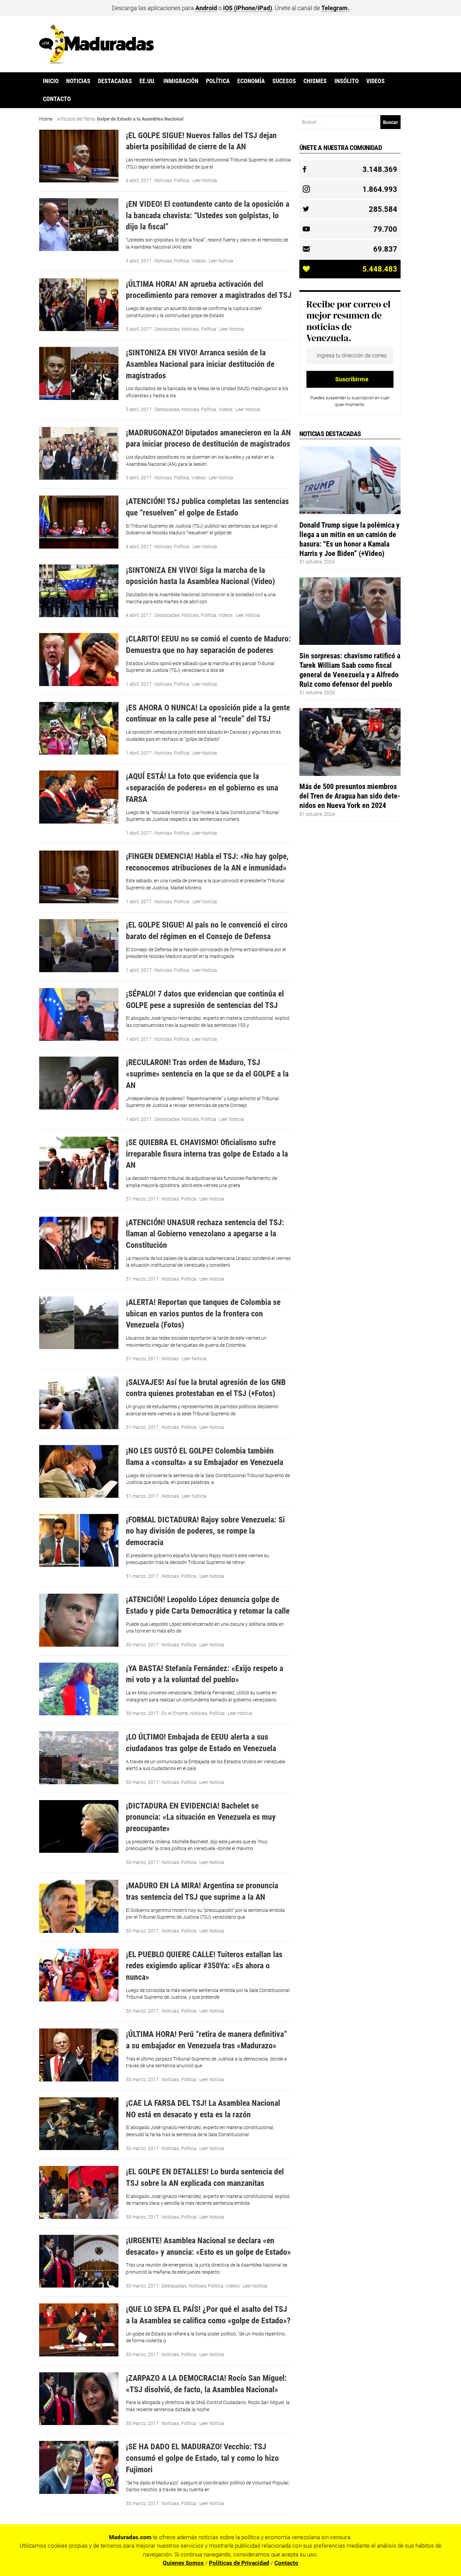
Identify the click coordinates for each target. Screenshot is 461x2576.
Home (46, 119)
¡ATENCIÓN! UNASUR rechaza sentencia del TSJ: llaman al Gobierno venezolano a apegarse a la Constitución (205, 1234)
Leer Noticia (205, 180)
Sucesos (284, 81)
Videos (375, 81)
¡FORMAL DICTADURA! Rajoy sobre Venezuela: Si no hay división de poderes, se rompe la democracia (205, 1531)
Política (218, 81)
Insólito (347, 81)
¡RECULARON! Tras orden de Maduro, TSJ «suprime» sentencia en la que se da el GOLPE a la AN (207, 1074)
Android (206, 8)
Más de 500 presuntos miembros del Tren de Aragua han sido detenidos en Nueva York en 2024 (350, 796)
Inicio (51, 81)
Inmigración (181, 81)
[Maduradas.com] (97, 62)
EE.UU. (147, 81)
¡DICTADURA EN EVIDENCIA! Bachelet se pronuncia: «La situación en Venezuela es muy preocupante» (201, 1817)
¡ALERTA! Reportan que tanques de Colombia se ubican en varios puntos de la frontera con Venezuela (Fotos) (203, 1313)
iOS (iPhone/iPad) (248, 8)
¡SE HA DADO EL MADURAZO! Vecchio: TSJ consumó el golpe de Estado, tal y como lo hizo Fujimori (202, 2458)
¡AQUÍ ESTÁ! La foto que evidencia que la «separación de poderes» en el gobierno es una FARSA (202, 787)
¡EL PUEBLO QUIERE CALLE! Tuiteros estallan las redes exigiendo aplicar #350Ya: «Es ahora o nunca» (204, 1966)
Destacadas (115, 81)
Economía (251, 81)
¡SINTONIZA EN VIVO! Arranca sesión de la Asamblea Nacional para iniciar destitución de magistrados (200, 364)
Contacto (57, 99)
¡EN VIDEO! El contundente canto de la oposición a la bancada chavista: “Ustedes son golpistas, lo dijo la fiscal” (208, 215)
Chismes (315, 81)
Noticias (78, 81)
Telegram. (335, 8)
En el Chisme (175, 1713)
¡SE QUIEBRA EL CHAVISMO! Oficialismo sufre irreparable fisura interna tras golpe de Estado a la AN (207, 1154)
